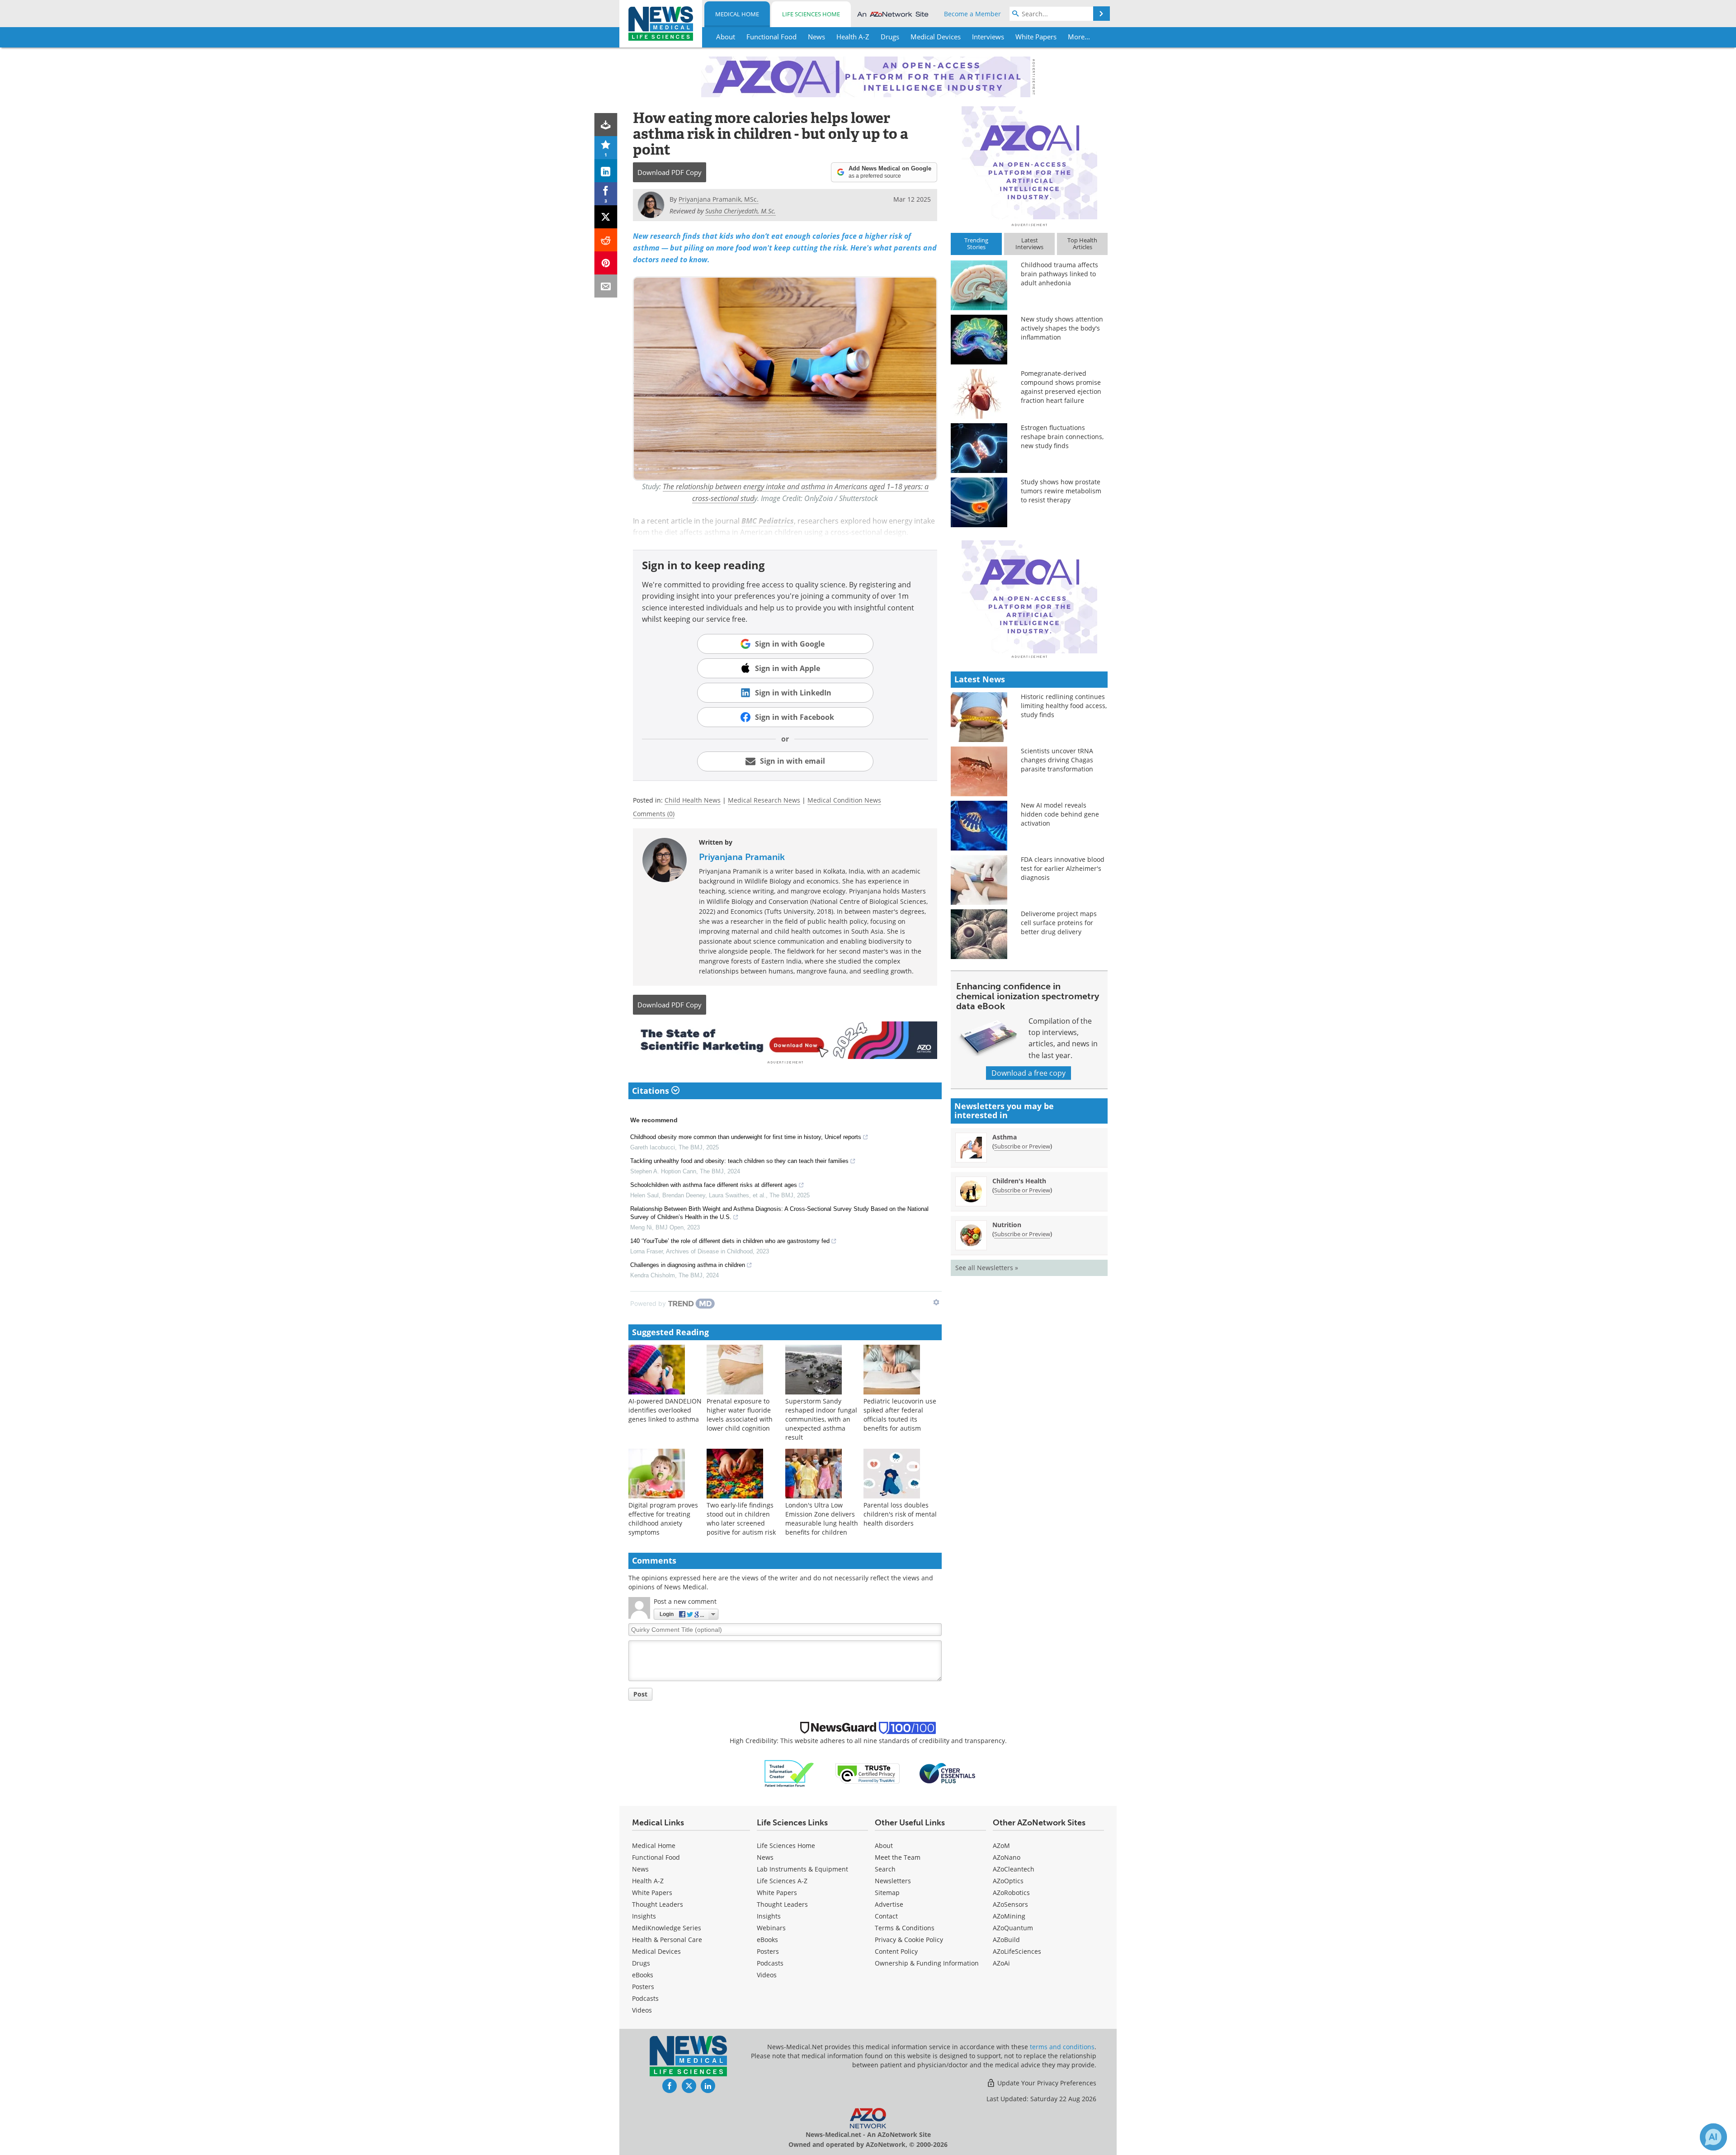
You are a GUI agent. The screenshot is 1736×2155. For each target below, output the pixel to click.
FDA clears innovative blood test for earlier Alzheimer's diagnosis (1063, 868)
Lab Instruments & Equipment (802, 1869)
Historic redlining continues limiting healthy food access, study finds (1064, 706)
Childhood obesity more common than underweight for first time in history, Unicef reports (746, 1137)
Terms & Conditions (905, 1928)
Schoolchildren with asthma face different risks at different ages (714, 1185)
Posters (643, 1987)
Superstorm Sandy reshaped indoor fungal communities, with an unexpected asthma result (821, 1419)
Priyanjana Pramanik (742, 857)
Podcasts (645, 1998)
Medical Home (737, 14)
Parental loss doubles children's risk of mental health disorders (900, 1514)
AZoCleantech (1014, 1869)
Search (885, 1869)
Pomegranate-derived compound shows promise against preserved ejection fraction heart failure (1061, 387)
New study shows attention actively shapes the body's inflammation (1062, 328)
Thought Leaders (658, 1904)
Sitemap (887, 1893)
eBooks (643, 1975)
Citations (652, 1091)
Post (640, 1694)
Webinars (771, 1928)
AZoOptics (1008, 1881)
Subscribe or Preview (1022, 1146)
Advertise (889, 1904)
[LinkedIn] (606, 171)
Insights (644, 1916)
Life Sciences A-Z (782, 1881)
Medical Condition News (844, 800)
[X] (606, 217)
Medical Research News (764, 800)
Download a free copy (1028, 1073)
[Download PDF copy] (606, 125)
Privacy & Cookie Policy (909, 1940)
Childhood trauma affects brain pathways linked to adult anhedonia (1059, 274)
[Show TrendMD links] (936, 1302)
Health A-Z (648, 1881)
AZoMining (1009, 1916)
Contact (886, 1916)
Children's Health (1019, 1181)
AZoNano (1007, 1857)
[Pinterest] (606, 263)
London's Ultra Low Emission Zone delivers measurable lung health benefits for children (822, 1519)
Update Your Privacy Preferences (1046, 2083)
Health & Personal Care (667, 1940)
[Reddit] (606, 240)
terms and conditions (1062, 2047)
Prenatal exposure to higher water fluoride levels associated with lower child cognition (740, 1415)
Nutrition (1007, 1225)
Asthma (1005, 1137)
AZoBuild (1006, 1940)
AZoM (1001, 1845)
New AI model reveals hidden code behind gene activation (1060, 814)
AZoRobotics (1011, 1893)
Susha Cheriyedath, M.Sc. (741, 211)
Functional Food (656, 1857)
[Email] (606, 286)
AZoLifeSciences (1017, 1951)
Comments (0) (654, 814)
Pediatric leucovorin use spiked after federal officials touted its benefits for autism (900, 1415)
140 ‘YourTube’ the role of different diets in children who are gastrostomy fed (730, 1241)
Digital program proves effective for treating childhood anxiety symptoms (663, 1519)
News (640, 1869)
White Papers (652, 1893)
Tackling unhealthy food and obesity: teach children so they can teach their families (739, 1161)
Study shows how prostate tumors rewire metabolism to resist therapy (1061, 491)
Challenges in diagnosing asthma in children (688, 1265)
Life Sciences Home (811, 14)
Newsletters (893, 1881)
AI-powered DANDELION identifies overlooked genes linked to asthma (665, 1410)
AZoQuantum (1013, 1928)
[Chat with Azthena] (1713, 2137)
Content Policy (896, 1951)
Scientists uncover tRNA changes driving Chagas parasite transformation (1057, 760)
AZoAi (1001, 1963)
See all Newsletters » (987, 1268)
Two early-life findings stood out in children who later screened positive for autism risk (741, 1519)
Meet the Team (898, 1857)
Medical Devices (656, 1951)
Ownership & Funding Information (927, 1963)
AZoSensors (1010, 1904)
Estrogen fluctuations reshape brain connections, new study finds (1062, 437)
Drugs (641, 1963)
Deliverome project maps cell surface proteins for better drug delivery (1059, 923)
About (884, 1845)
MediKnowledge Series (667, 1928)
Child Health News (693, 800)
